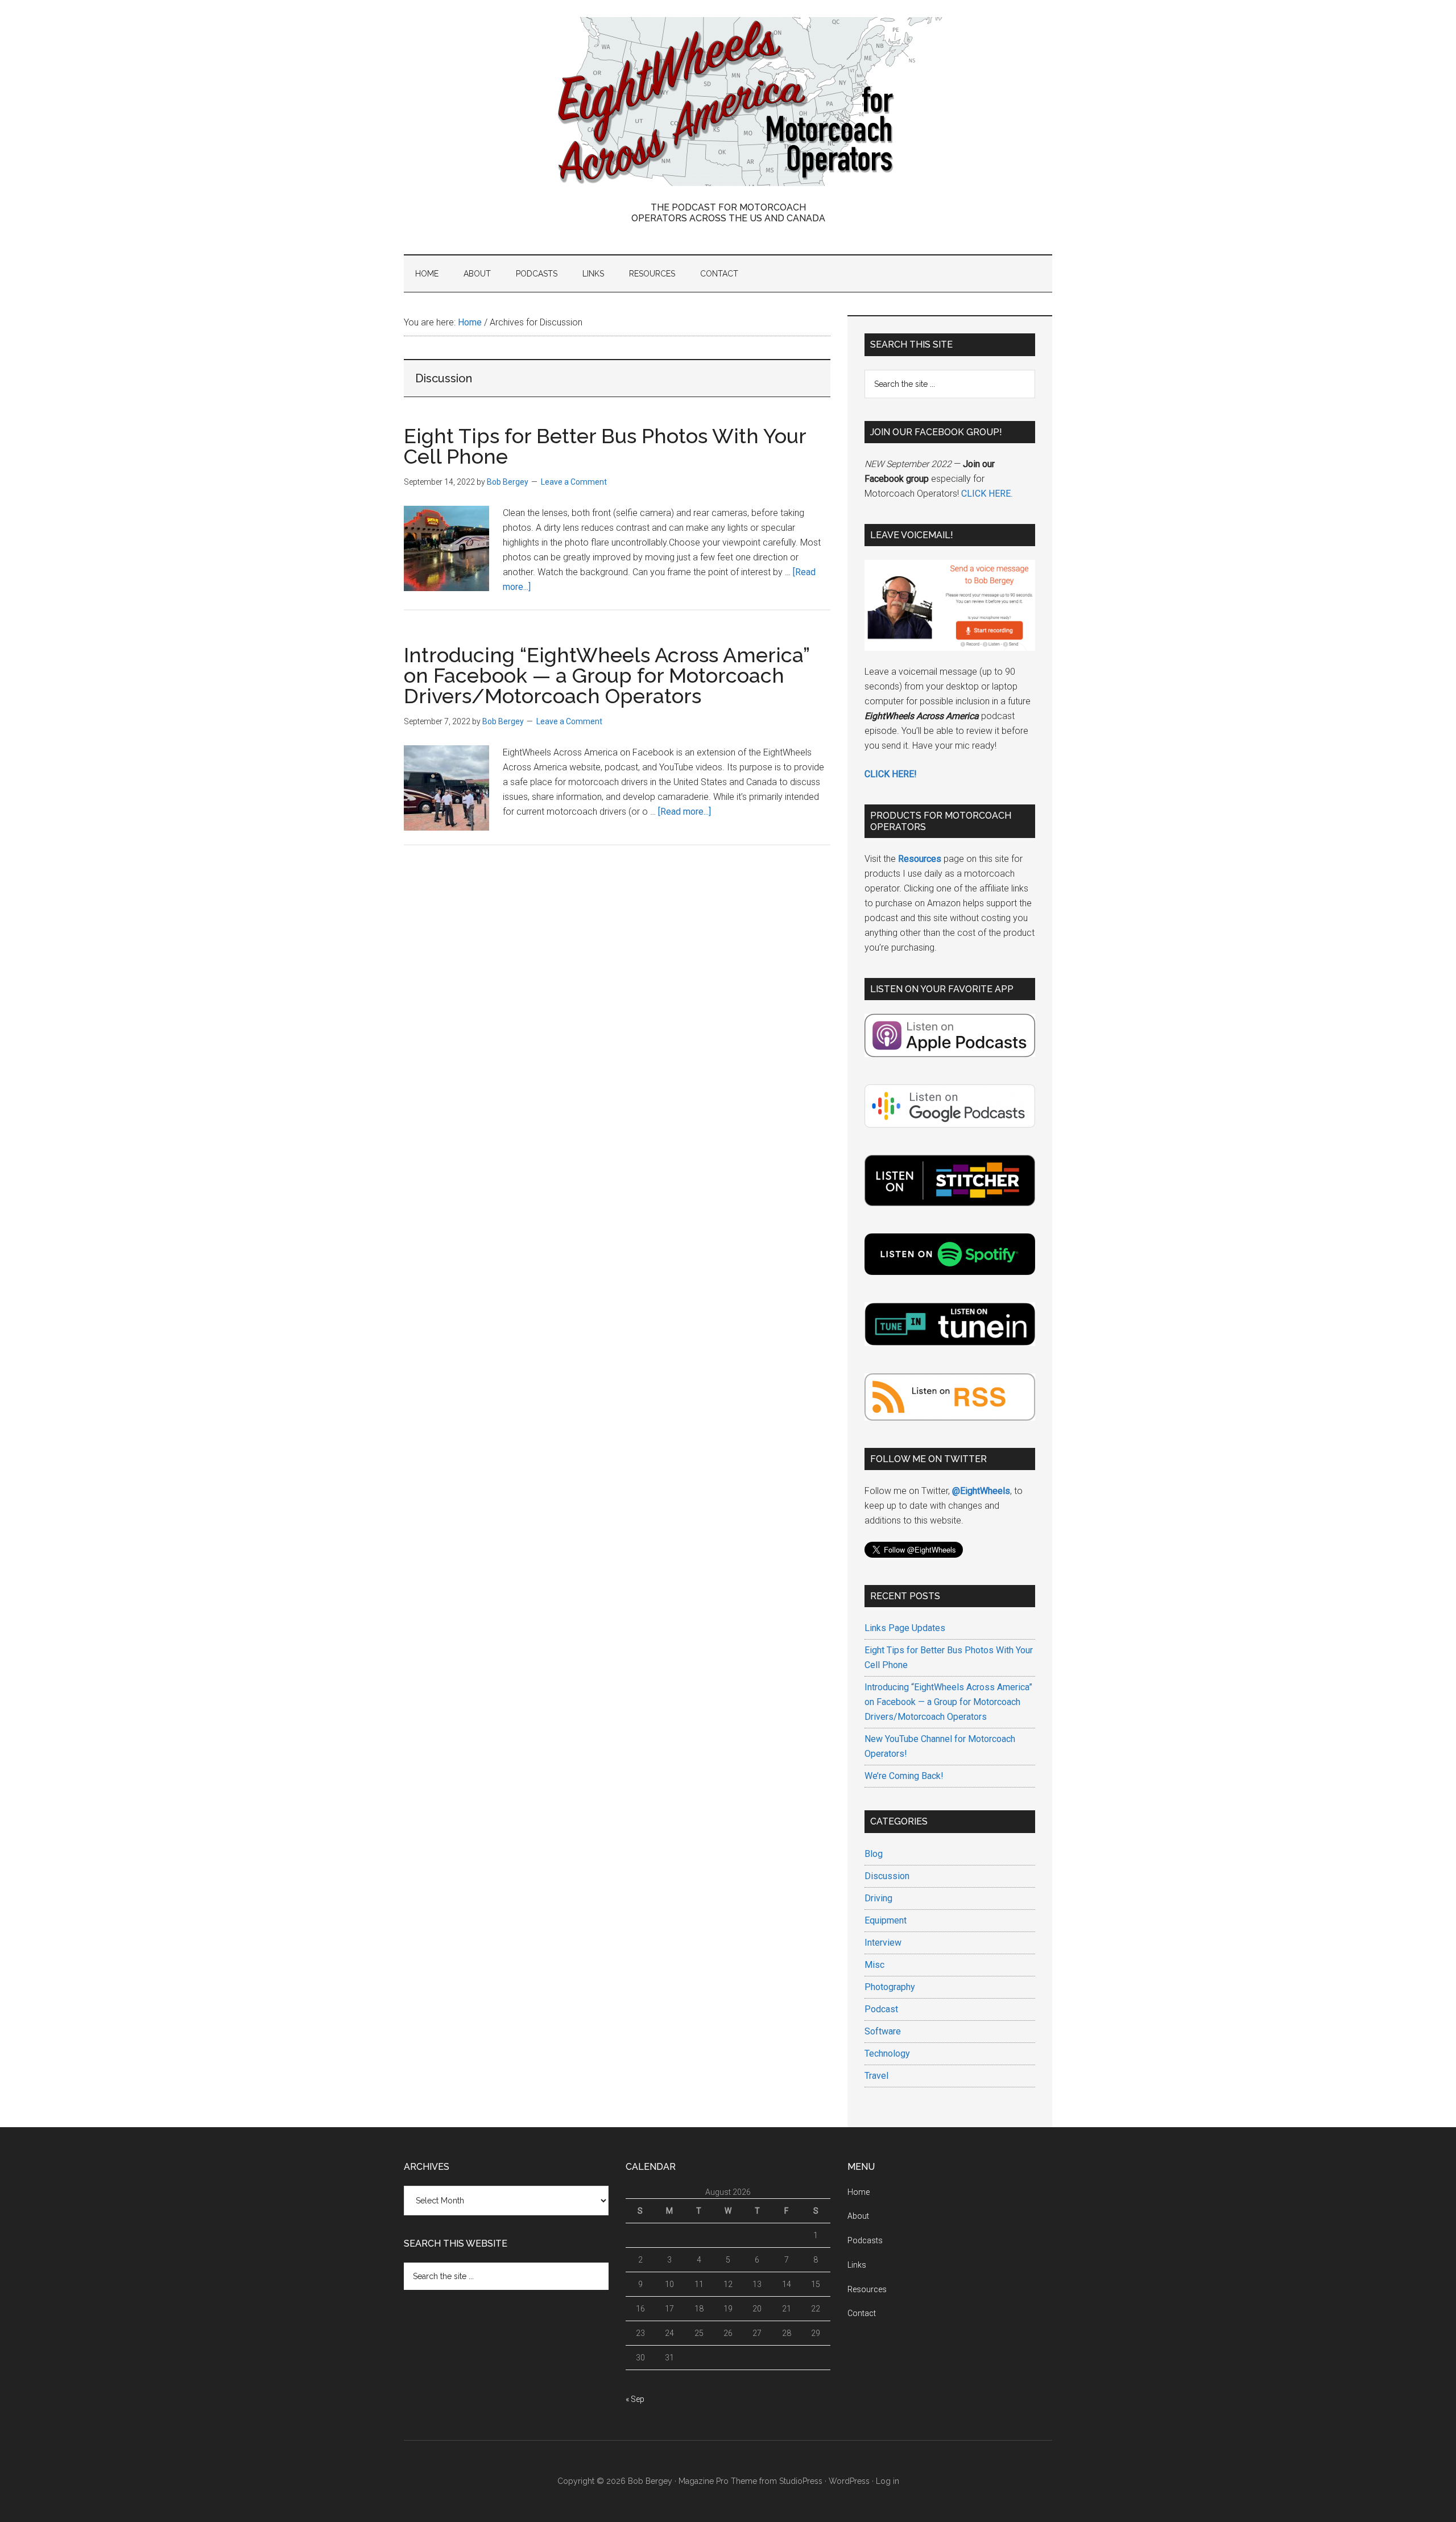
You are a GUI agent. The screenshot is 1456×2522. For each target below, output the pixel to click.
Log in (888, 2481)
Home (859, 2192)
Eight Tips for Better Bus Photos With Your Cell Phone (605, 446)
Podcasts (865, 2240)
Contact (862, 2313)
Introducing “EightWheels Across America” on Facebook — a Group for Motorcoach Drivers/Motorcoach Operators (607, 675)
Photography (890, 1987)
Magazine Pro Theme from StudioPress (750, 2481)
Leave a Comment (574, 482)
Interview (883, 1943)
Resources (867, 2289)
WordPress (849, 2481)
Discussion (887, 1876)
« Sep (635, 2399)
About (858, 2216)
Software (883, 2031)
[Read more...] (684, 812)
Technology (887, 2053)
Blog (874, 1854)
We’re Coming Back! (904, 1776)
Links (857, 2265)
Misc (874, 1965)
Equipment (886, 1920)
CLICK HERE (986, 494)
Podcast (881, 2009)
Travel (876, 2076)
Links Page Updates (905, 1628)
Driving (878, 1898)
